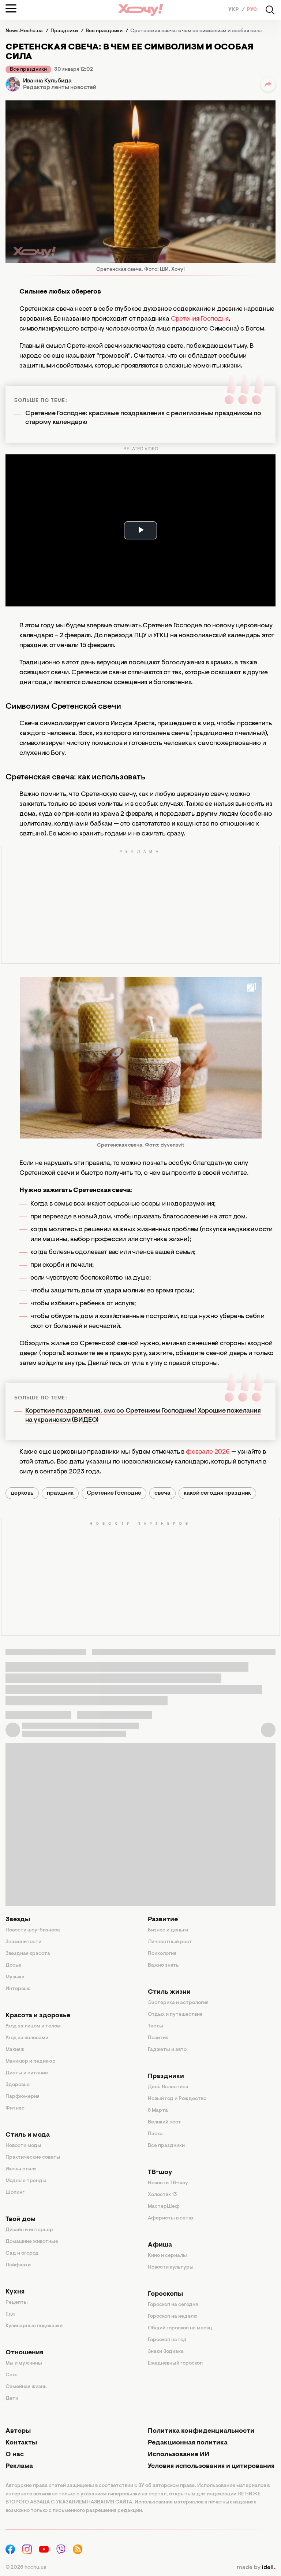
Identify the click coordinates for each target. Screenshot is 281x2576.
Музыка (15, 1977)
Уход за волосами (27, 2038)
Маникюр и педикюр (31, 2062)
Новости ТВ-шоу (168, 2183)
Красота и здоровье (38, 2016)
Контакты (21, 2443)
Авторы (18, 2431)
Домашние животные (32, 2242)
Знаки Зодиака (166, 2352)
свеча (162, 1493)
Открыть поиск (270, 10)
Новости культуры (171, 2267)
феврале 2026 (208, 1452)
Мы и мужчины (24, 2363)
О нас (15, 2455)
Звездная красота (28, 1954)
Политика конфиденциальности (201, 2431)
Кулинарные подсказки (34, 2326)
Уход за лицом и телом (33, 2026)
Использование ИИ (179, 2455)
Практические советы (33, 2158)
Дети (12, 2399)
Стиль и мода (28, 2135)
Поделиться (268, 84)
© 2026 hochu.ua (26, 2568)
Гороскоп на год (167, 2340)
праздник (60, 1493)
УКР (234, 10)
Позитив (158, 2038)
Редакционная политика (188, 2443)
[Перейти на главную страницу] (140, 10)
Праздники (166, 2077)
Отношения (24, 2353)
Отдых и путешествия (175, 2015)
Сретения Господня (200, 319)
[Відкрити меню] (11, 8)
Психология (162, 1954)
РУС (252, 10)
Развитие (163, 1920)
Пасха (155, 2134)
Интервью (18, 1989)
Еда (10, 2314)
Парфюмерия (23, 2097)
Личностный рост (170, 1942)
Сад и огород (22, 2254)
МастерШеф (164, 2207)
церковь (22, 1493)
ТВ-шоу (160, 2173)
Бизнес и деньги (168, 1930)
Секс (12, 2375)
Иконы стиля (21, 2169)
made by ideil (256, 2568)
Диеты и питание (27, 2073)
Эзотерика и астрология (178, 2003)
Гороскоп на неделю (173, 2317)
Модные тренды (26, 2181)
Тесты (156, 2026)
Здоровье (18, 2085)
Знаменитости (23, 1942)
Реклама (19, 2466)
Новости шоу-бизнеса (33, 1930)
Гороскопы (165, 2294)
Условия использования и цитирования (211, 2466)
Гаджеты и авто (167, 2050)
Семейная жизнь (26, 2387)
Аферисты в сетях (171, 2218)
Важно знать (163, 1966)
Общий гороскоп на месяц (180, 2328)
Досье (13, 1966)
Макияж (15, 2050)
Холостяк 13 (162, 2195)
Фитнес (15, 2108)
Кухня (15, 2292)
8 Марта (158, 2111)
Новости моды (23, 2146)
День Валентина (168, 2087)
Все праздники (28, 70)
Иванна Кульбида (47, 81)
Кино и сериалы (167, 2256)
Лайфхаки (18, 2265)
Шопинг (15, 2193)
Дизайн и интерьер (29, 2230)
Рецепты (17, 2303)
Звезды (18, 1920)
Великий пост (164, 2122)
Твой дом (20, 2219)
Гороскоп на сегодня (173, 2305)
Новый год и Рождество (177, 2099)
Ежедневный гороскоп (175, 2363)
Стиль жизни (169, 1992)
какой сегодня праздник (217, 1493)
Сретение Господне (114, 1493)
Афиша (160, 2245)
